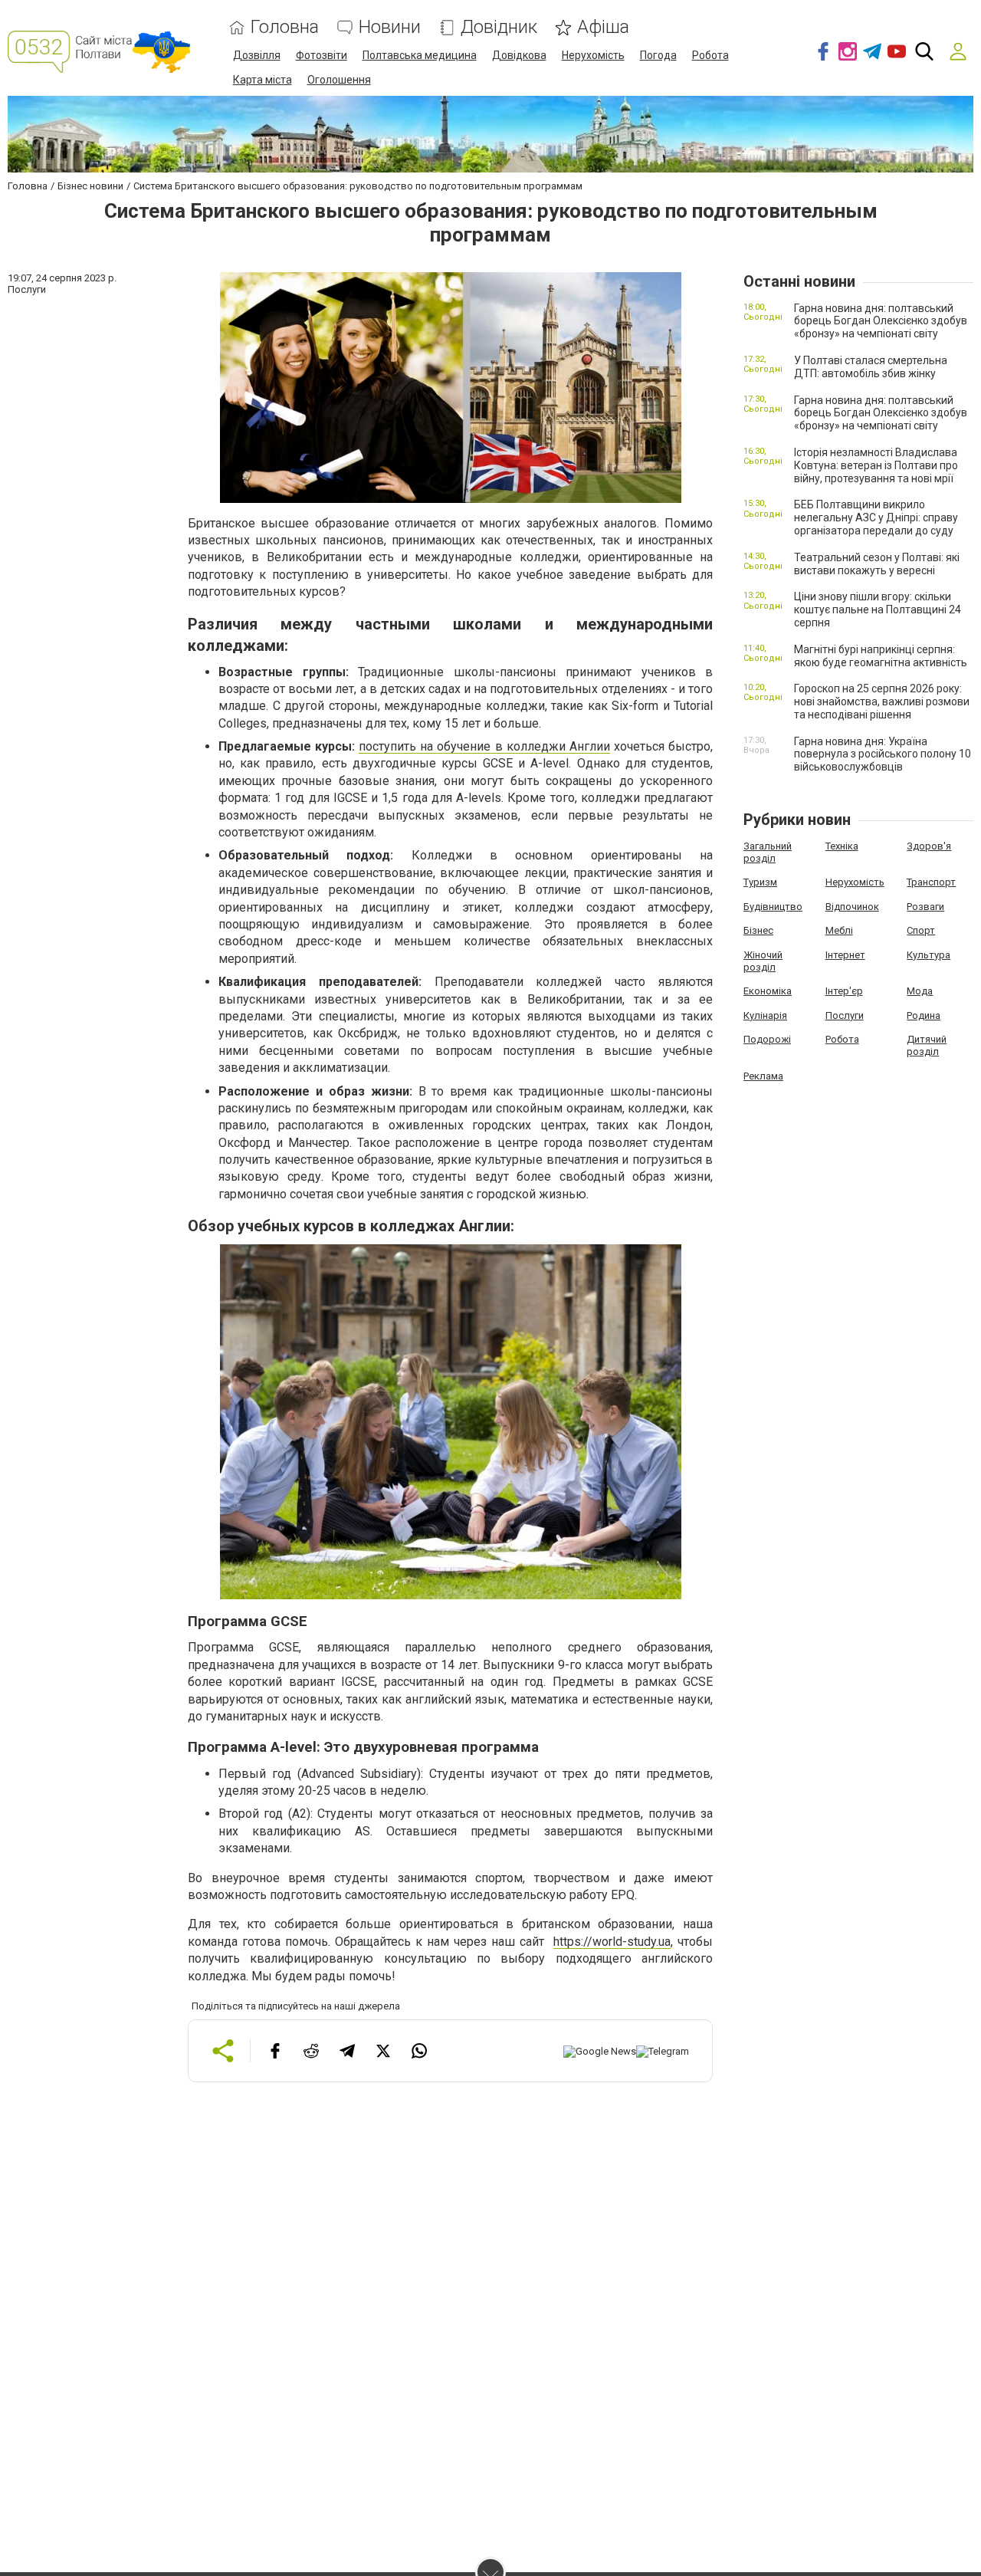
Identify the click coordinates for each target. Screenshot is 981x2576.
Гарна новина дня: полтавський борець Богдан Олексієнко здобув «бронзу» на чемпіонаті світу (881, 321)
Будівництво (773, 907)
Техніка (842, 846)
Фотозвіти (322, 55)
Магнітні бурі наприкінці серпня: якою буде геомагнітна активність (881, 656)
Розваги (925, 907)
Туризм (760, 882)
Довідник (499, 27)
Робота (710, 55)
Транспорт (931, 882)
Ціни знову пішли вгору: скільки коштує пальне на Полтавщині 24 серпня (878, 609)
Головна (285, 27)
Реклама (763, 1076)
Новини (390, 27)
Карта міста (262, 80)
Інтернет (845, 955)
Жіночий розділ (763, 961)
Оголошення (339, 80)
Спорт (921, 930)
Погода (658, 55)
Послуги (845, 1015)
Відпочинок (852, 907)
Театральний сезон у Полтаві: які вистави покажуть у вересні (877, 564)
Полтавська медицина (420, 55)
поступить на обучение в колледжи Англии (484, 746)
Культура (929, 955)
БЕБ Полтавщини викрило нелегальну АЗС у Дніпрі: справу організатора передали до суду (876, 517)
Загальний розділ (768, 852)
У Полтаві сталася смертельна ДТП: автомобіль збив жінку (871, 367)
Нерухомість (593, 55)
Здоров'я (929, 846)
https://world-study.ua (612, 1942)
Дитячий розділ (927, 1045)
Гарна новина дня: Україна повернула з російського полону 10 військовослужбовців (883, 754)
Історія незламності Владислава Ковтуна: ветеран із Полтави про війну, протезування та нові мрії (876, 465)
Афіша (603, 27)
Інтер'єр (844, 991)
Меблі (839, 930)
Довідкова (519, 55)
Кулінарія (765, 1015)
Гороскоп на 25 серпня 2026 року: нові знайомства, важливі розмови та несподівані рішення (882, 701)
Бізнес (758, 930)
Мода (920, 991)
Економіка (768, 991)
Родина (924, 1015)
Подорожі (767, 1039)
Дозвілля (257, 55)
